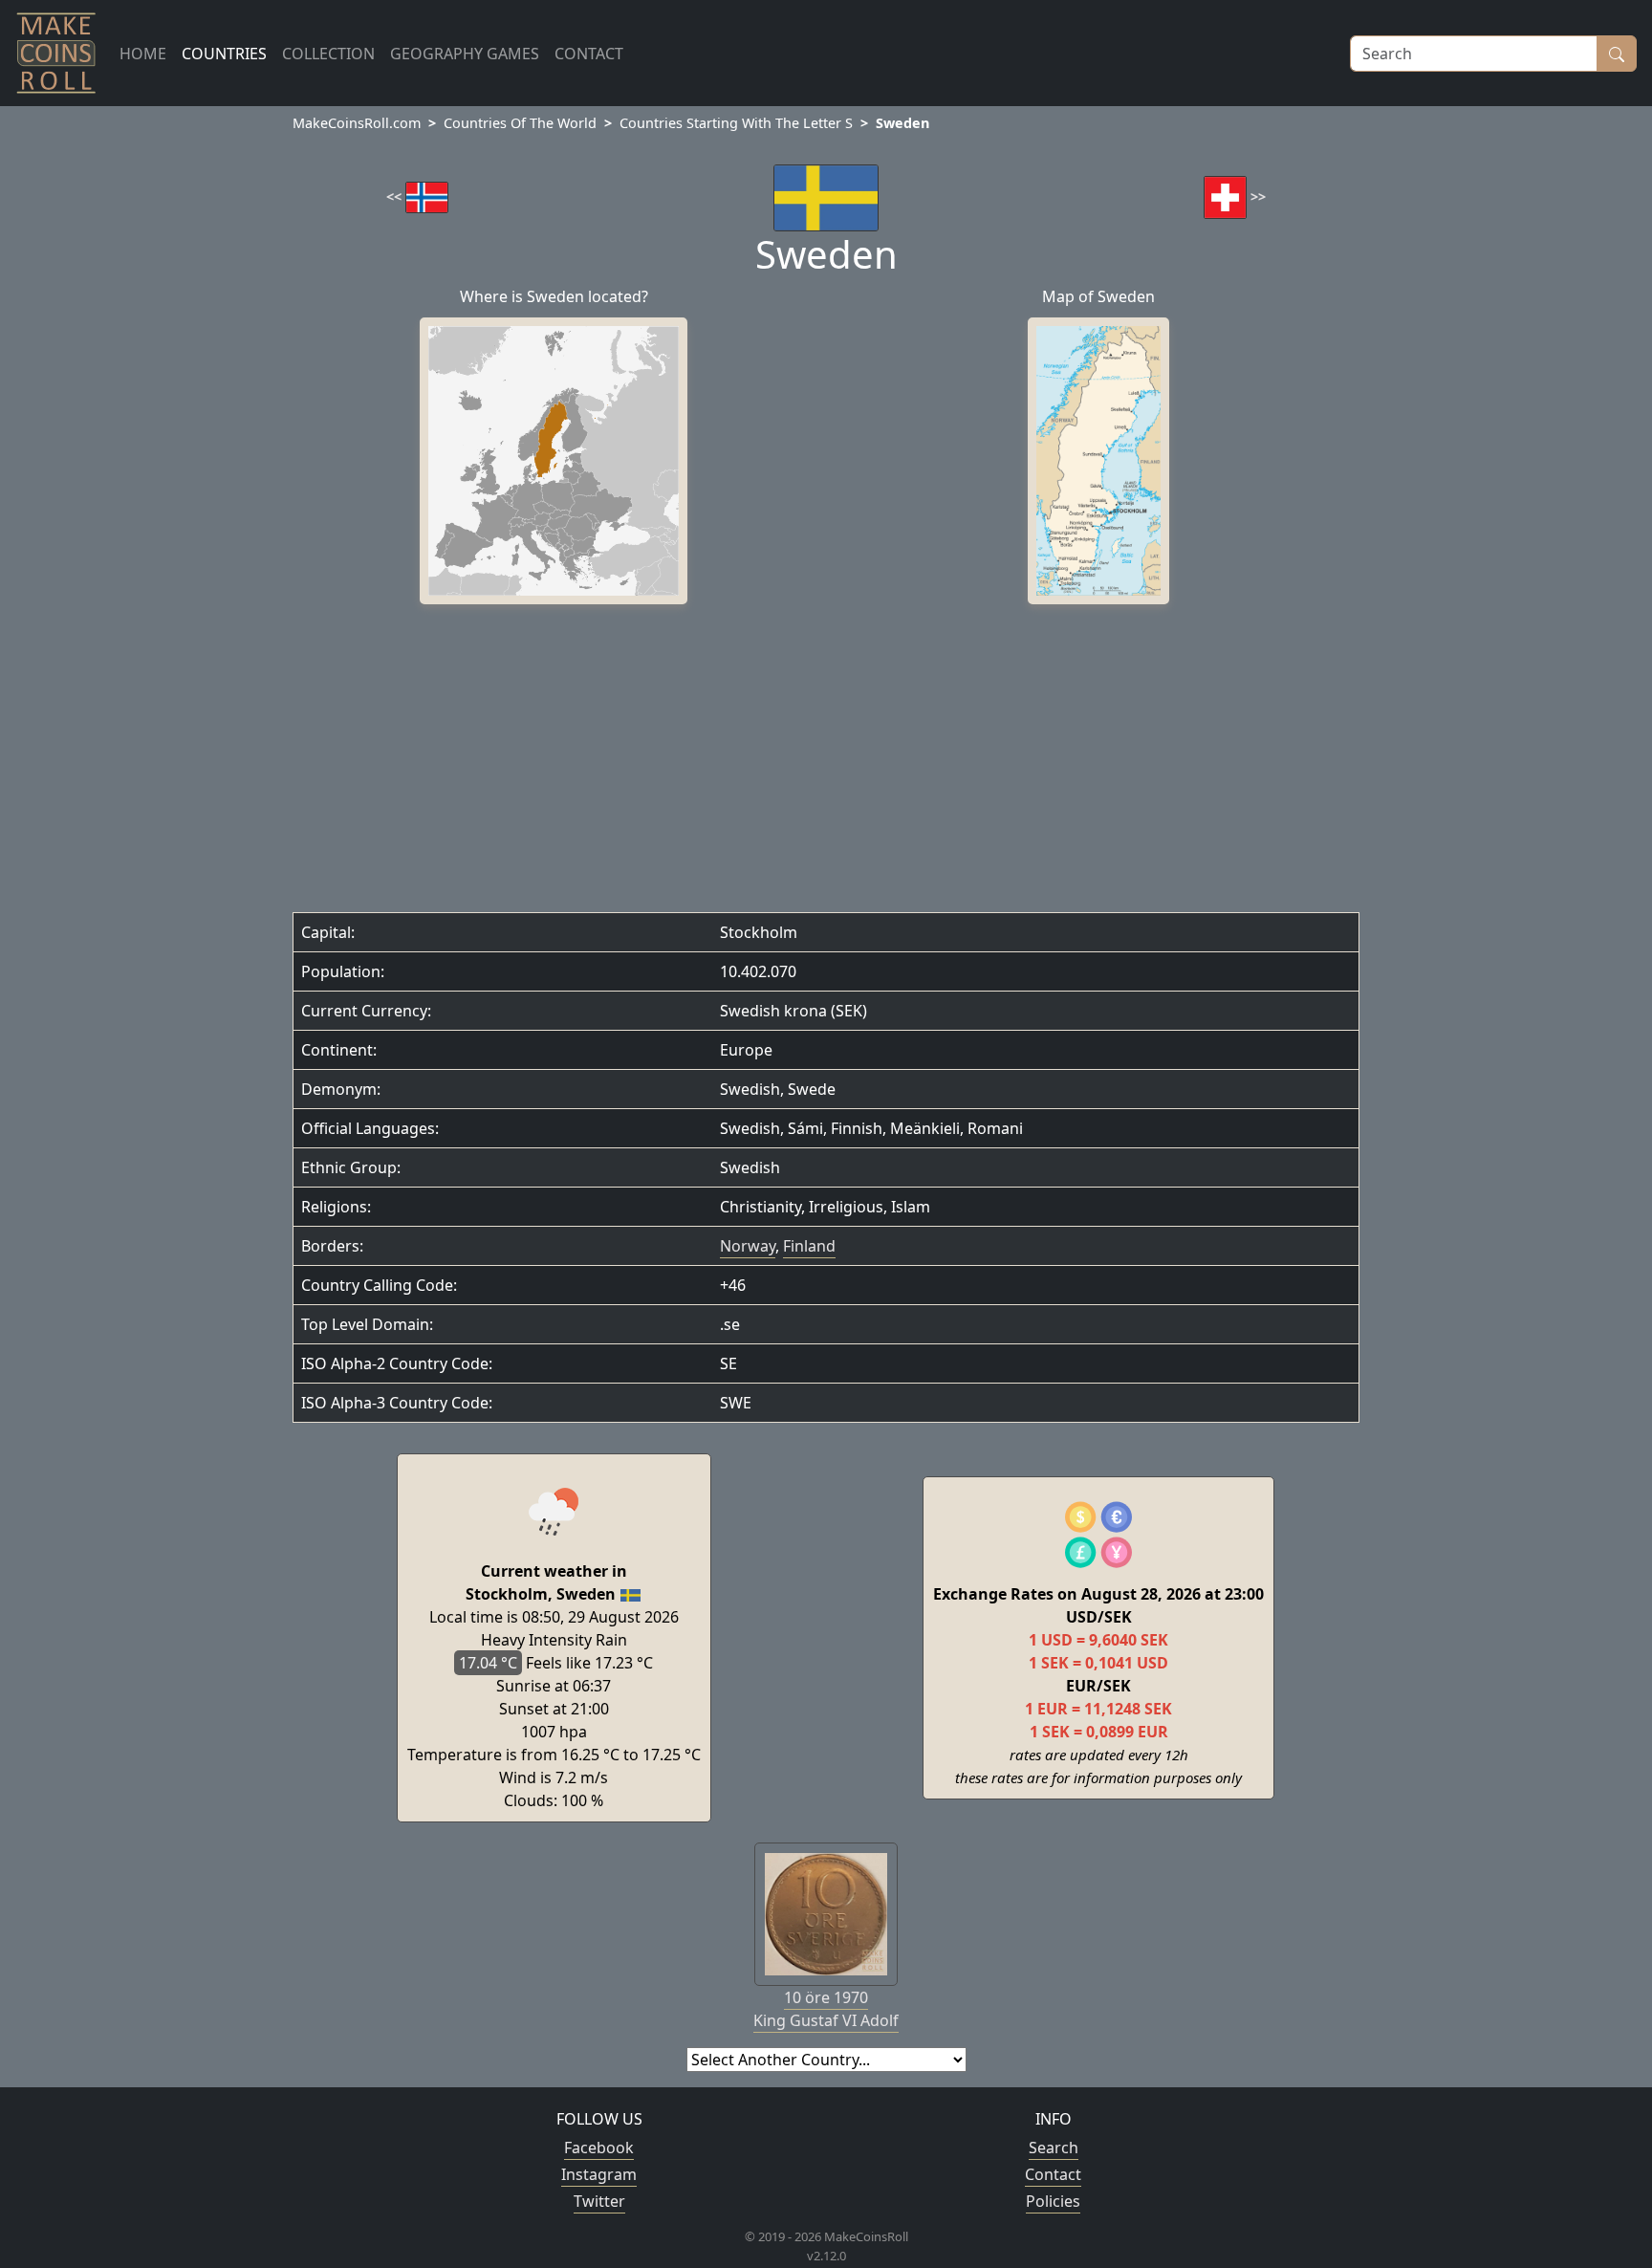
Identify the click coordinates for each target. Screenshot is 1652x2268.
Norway (748, 1246)
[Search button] (1617, 54)
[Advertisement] (826, 763)
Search (1054, 2148)
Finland (809, 1246)
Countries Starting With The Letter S (736, 123)
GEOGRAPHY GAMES (465, 54)
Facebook (599, 2148)
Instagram (599, 2174)
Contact (1053, 2174)
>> (1256, 196)
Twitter (599, 2201)
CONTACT (589, 54)
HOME (143, 54)
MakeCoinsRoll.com (357, 123)
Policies (1053, 2201)
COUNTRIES (224, 54)
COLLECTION (328, 54)
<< (396, 196)
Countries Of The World (520, 123)
